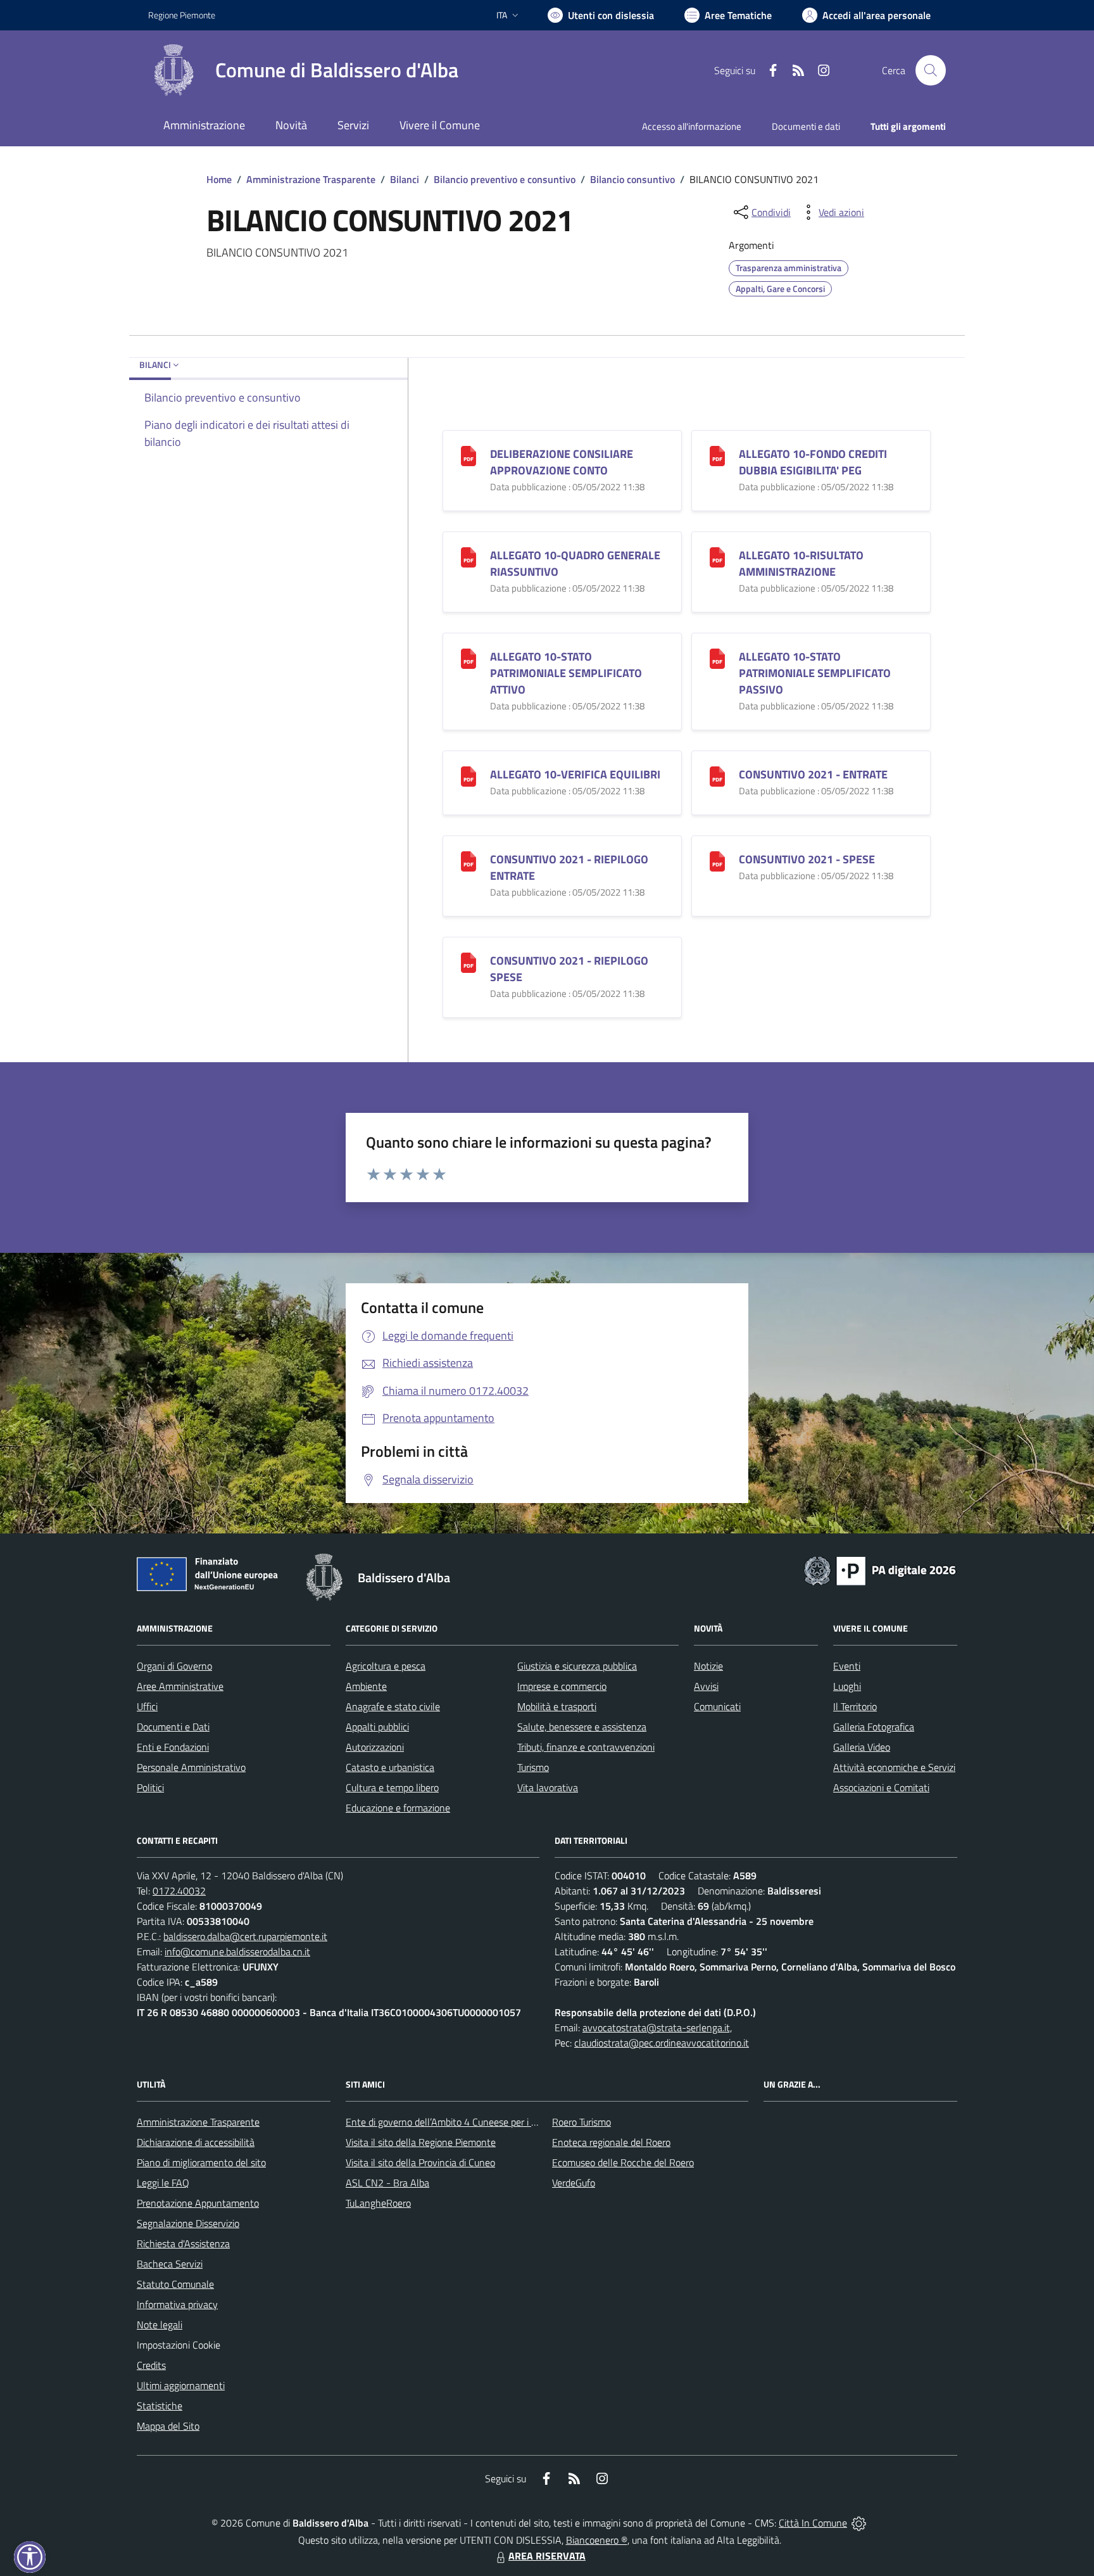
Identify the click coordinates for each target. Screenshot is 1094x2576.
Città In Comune (813, 2523)
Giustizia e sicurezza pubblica (577, 1666)
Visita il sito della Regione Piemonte (421, 2142)
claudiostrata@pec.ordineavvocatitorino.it (662, 2043)
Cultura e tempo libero (392, 1787)
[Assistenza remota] (859, 2523)
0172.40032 (179, 1891)
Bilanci (405, 179)
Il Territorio (855, 1706)
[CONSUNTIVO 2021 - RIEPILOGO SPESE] (468, 962)
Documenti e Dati (173, 1727)
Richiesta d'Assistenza (183, 2243)
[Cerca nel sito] (931, 70)
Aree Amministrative (180, 1686)
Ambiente (366, 1686)
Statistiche (160, 2406)
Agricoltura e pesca (386, 1666)
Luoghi (847, 1686)
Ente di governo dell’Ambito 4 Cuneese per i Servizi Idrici (463, 2122)
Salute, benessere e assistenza (582, 1727)
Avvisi (706, 1686)
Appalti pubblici (377, 1727)
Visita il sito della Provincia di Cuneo (420, 2162)
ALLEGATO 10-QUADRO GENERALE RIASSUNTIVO (575, 563)
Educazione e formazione (398, 1808)
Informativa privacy (177, 2304)
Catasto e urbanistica (390, 1767)
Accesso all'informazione (692, 126)
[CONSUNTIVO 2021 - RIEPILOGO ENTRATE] (468, 860)
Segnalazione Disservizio (188, 2223)
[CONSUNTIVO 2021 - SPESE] (717, 860)
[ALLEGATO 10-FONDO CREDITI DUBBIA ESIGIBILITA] (717, 455)
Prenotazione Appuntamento (198, 2203)
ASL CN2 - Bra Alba (387, 2183)
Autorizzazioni (375, 1747)
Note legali (160, 2325)
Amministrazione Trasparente (311, 179)
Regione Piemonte (182, 15)
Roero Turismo (582, 2122)
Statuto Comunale (175, 2284)
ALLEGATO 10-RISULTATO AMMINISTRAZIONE (801, 563)
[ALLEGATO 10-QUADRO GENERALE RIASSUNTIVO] (468, 556)
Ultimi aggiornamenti (181, 2385)
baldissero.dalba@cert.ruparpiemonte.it (245, 1936)
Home (219, 179)
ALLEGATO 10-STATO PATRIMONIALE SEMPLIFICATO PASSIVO (815, 673)
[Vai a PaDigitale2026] (880, 1570)
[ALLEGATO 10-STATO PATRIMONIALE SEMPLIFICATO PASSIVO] (717, 658)
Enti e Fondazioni (173, 1747)
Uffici (147, 1706)
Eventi (847, 1666)
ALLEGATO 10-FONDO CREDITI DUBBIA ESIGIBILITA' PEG (813, 462)
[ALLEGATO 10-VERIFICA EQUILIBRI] (468, 776)
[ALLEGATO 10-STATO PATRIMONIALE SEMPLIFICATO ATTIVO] (468, 658)
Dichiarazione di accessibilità (196, 2142)
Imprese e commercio (562, 1686)
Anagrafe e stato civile (393, 1706)
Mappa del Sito (168, 2426)
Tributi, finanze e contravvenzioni (586, 1747)
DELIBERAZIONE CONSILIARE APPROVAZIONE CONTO (562, 462)
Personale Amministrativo (191, 1767)
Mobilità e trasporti (557, 1706)
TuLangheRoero (378, 2203)
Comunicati (717, 1706)
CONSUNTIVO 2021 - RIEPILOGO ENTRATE (569, 867)
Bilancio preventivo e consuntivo (505, 179)
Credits (151, 2365)
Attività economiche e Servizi (894, 1767)
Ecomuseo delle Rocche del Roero (623, 2162)
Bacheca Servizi (170, 2264)
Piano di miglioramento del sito (201, 2162)
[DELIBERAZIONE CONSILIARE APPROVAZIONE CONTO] (468, 455)
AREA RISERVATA (547, 2556)
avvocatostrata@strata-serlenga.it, (657, 2027)
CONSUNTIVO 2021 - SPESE (807, 859)
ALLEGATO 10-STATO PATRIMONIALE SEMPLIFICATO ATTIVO (566, 673)
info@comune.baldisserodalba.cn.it (237, 1951)
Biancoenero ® (597, 2540)
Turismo (533, 1767)
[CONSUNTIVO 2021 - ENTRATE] (717, 776)
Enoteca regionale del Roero (611, 2142)
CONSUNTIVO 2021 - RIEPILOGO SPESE (569, 969)
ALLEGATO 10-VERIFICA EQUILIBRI (575, 774)
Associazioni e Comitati (881, 1787)
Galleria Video (862, 1747)
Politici (150, 1787)
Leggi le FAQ (163, 2183)
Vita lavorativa (548, 1787)
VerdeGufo (574, 2183)
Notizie (708, 1666)
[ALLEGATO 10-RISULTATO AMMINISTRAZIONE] (717, 556)
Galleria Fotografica (874, 1727)
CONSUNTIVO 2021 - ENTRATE (813, 774)
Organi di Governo (174, 1666)
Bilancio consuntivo (632, 179)
